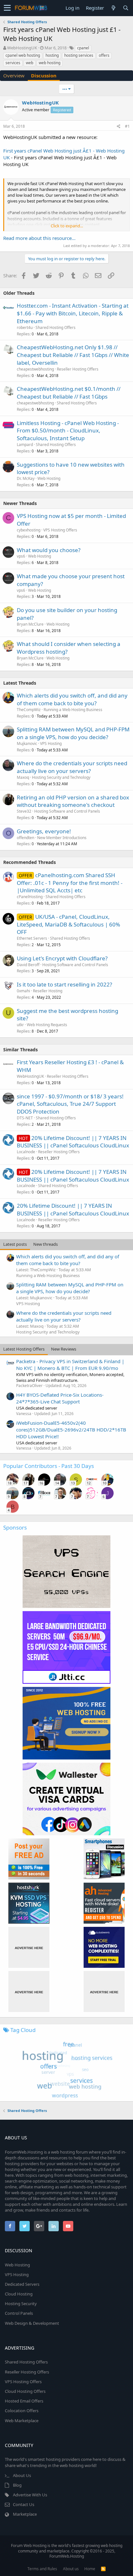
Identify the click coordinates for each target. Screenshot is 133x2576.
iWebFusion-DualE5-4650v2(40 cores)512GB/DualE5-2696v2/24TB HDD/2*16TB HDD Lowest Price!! (71, 1430)
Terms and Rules (42, 2569)
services (13, 63)
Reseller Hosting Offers (78, 369)
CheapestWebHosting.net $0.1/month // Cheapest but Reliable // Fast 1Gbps (69, 393)
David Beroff (28, 965)
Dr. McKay (26, 478)
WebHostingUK (22, 48)
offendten (26, 838)
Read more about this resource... (39, 238)
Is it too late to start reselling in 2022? (64, 984)
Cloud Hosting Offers (25, 2391)
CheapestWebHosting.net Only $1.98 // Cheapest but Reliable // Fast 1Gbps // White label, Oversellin (73, 355)
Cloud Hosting (19, 2294)
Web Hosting (49, 478)
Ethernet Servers (32, 938)
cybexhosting (29, 530)
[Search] (126, 8)
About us (71, 2569)
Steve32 (24, 811)
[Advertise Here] (29, 1947)
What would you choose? (49, 550)
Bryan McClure (30, 624)
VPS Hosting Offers (60, 530)
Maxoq (23, 777)
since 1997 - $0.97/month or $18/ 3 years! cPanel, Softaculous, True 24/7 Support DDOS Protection (70, 1104)
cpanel (83, 48)
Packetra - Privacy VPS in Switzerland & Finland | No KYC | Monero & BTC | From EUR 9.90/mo (70, 1365)
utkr (20, 1025)
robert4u (25, 327)
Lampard (25, 445)
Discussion (44, 75)
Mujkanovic (27, 743)
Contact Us (24, 2504)
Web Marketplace (22, 2421)
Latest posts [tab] (15, 1244)
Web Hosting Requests (47, 1025)
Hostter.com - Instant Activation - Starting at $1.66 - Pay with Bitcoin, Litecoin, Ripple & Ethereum (73, 313)
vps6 (21, 556)
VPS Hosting (51, 743)
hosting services (79, 55)
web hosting (50, 63)
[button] (7, 8)
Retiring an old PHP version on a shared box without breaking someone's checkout (73, 801)
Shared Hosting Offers (56, 327)
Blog (17, 2485)
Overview (14, 75)
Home (90, 2569)
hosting (52, 55)
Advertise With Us (30, 2495)
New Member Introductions (62, 838)
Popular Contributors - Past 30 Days (49, 1466)
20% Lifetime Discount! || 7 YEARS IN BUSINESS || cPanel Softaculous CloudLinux (73, 1142)
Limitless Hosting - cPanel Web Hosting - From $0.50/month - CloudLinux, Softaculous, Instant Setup (68, 431)
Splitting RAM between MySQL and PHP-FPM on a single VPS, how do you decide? (73, 733)
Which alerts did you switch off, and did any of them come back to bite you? (72, 699)
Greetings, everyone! (44, 831)
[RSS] (103, 2569)
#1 (127, 126)
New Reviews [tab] (64, 1349)
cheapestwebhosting (35, 369)
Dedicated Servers (22, 2284)
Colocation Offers (22, 2411)
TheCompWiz (29, 710)
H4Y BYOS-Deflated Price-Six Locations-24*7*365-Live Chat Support (60, 1398)
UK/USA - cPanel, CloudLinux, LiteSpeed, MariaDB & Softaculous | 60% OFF (68, 924)
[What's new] (113, 8)
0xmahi (23, 991)
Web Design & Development (32, 2323)
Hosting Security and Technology (61, 777)
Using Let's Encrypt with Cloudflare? (62, 958)
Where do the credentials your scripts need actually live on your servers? (72, 767)
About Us (22, 2475)
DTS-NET (25, 1118)
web (30, 63)
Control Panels (19, 2313)
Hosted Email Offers (24, 2401)
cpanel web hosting (23, 55)
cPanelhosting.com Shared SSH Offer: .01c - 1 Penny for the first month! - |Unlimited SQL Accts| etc (70, 883)
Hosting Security (21, 2304)
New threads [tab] (46, 1244)
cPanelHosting (30, 897)
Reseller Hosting (48, 991)
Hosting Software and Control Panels (67, 811)
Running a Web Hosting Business (73, 710)
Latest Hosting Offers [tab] (24, 1349)
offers (104, 55)
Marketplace (25, 2514)
